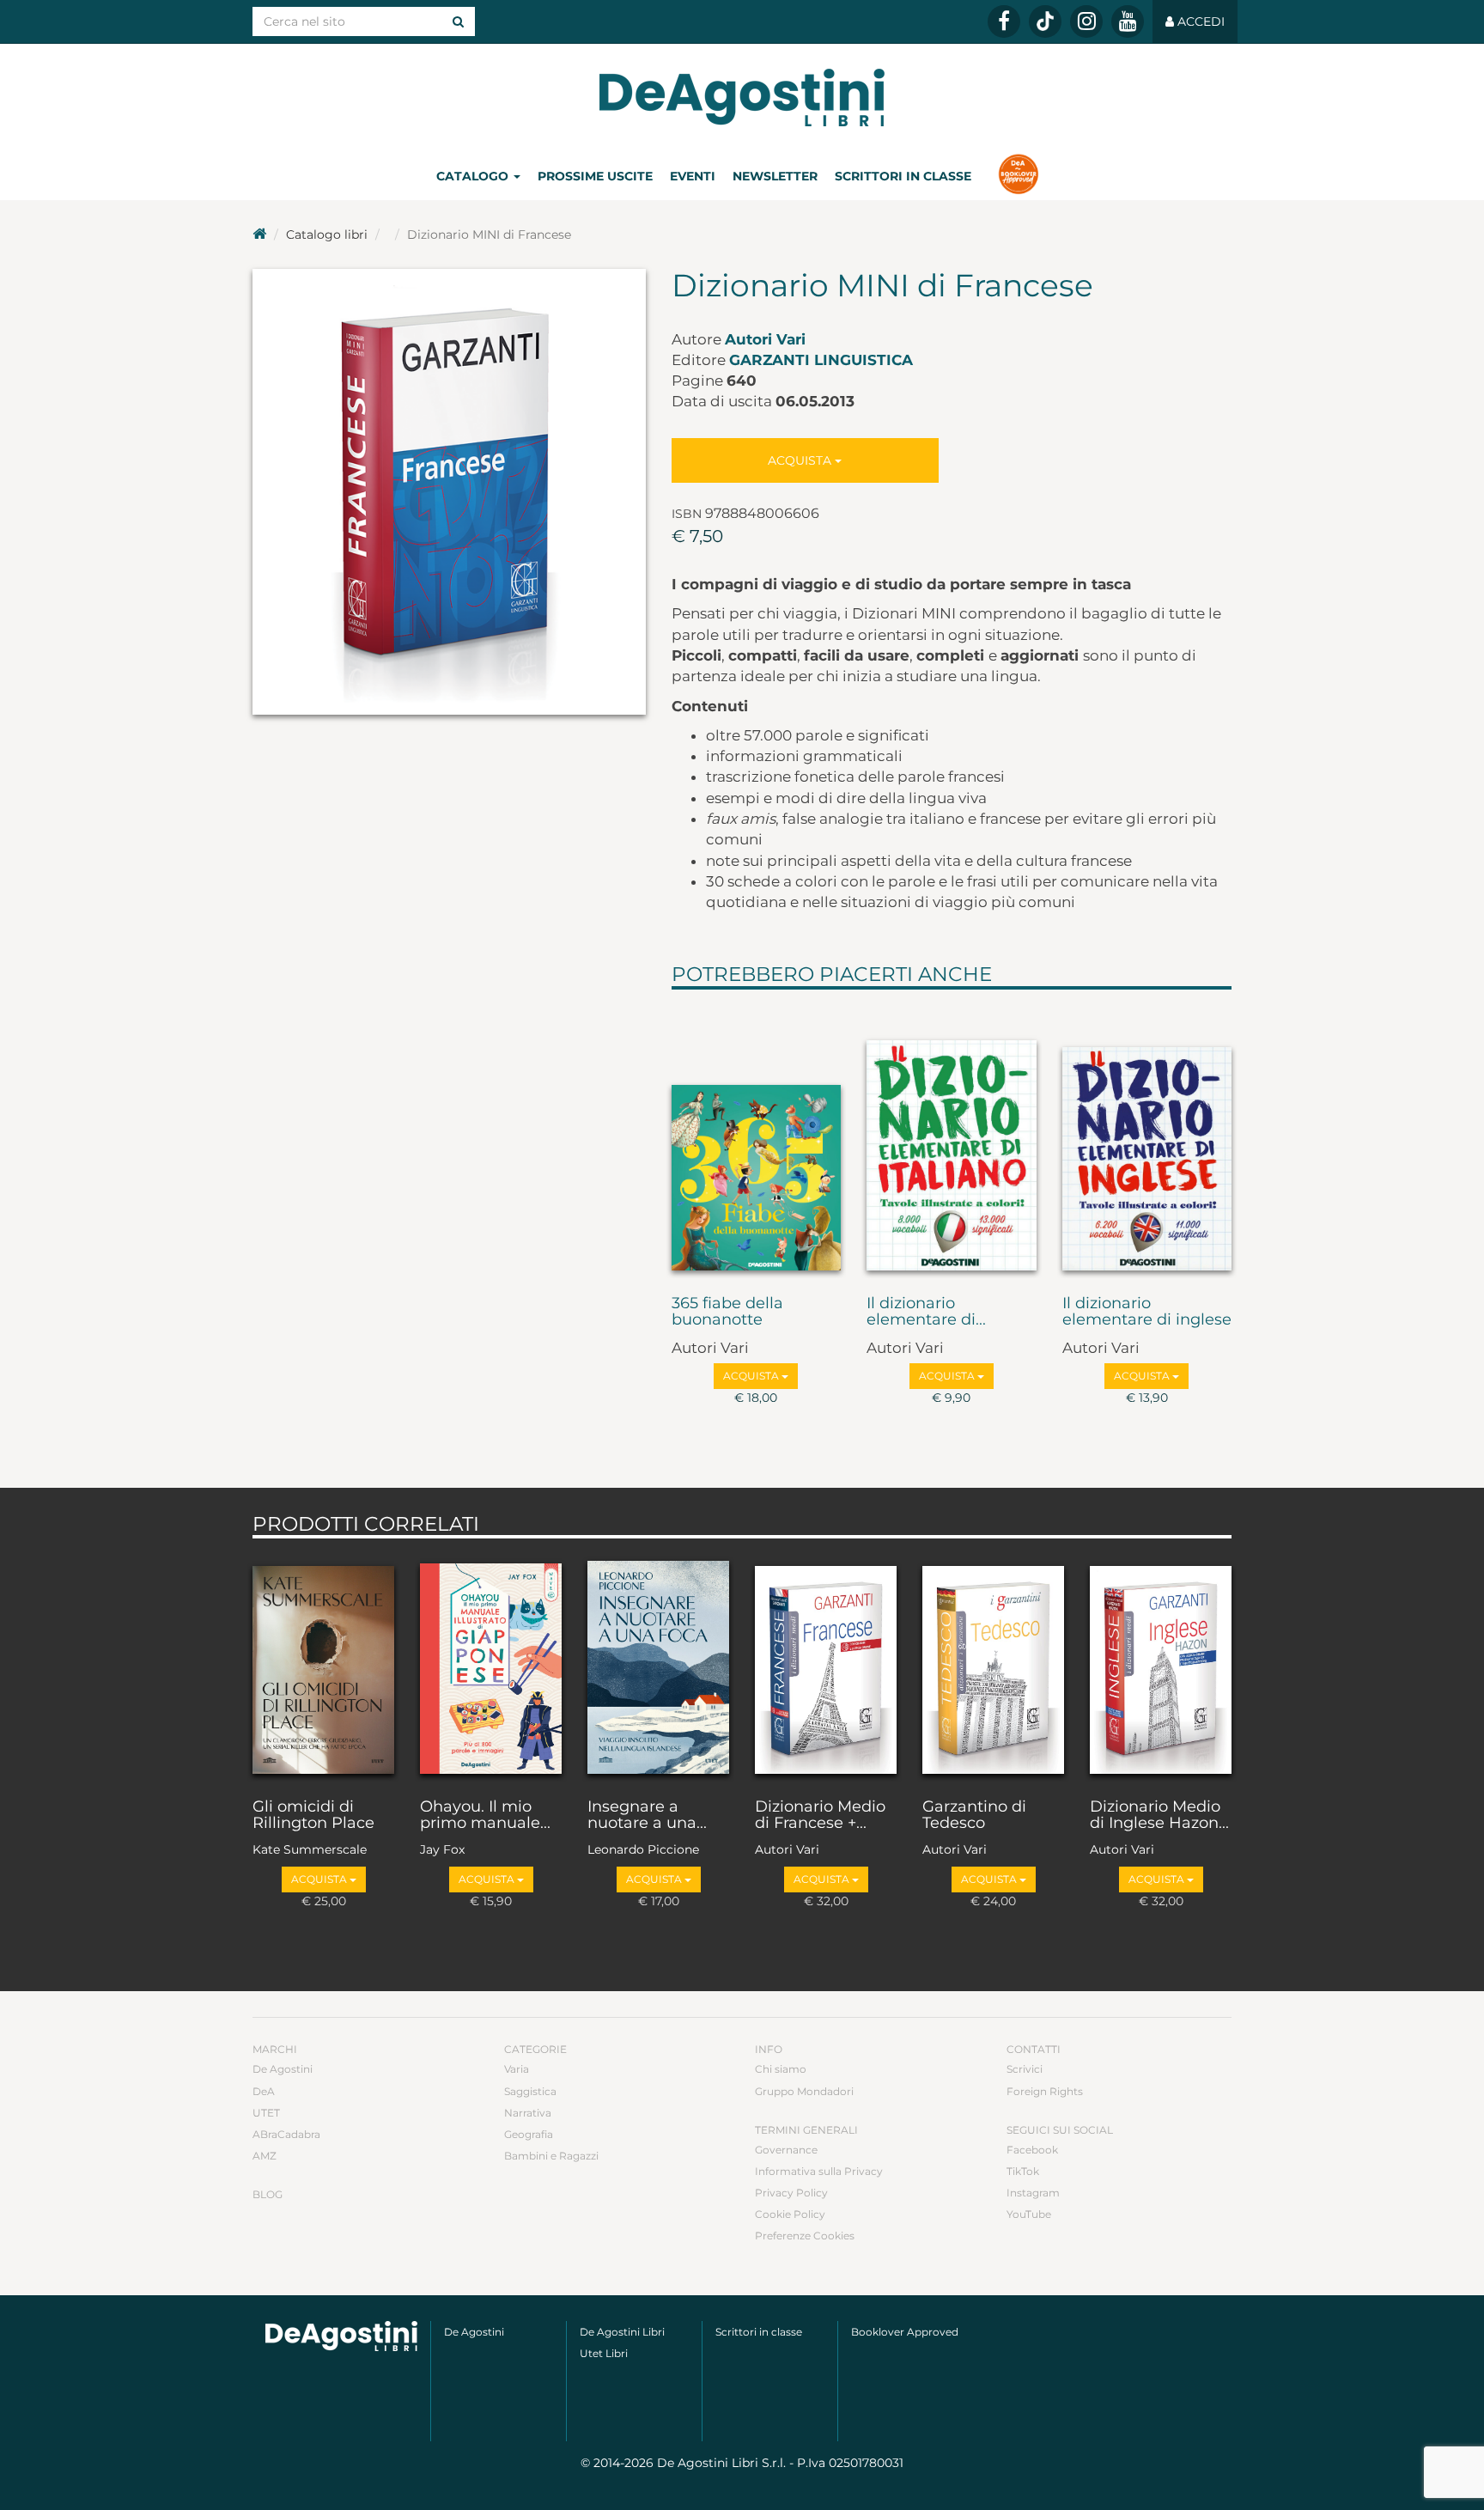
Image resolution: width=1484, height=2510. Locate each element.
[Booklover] (1018, 176)
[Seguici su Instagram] (1086, 21)
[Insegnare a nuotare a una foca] (658, 1664)
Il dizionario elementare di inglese (1147, 1313)
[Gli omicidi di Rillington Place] (323, 1664)
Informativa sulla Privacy (819, 2171)
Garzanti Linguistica (821, 360)
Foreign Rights (1045, 2091)
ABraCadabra (286, 2134)
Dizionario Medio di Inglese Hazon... (1159, 1816)
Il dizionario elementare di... (926, 1313)
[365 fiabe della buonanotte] (757, 1138)
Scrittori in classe (903, 176)
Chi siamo (781, 2069)
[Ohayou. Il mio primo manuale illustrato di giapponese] (491, 1664)
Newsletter (775, 176)
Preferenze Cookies (805, 2236)
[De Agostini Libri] (259, 235)
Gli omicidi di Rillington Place (313, 1816)
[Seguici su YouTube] (1128, 21)
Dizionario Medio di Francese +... (820, 1816)
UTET (266, 2113)
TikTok (1023, 2171)
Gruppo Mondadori (804, 2091)
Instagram (1033, 2193)
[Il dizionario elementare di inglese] (1147, 1138)
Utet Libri (604, 2353)
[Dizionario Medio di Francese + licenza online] (826, 1664)
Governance (786, 2150)
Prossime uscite (595, 176)
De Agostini (283, 2069)
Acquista (801, 460)
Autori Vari (765, 339)
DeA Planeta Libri (742, 97)
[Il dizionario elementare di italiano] (952, 1138)
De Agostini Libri (622, 2332)
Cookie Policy (790, 2214)
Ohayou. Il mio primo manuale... (485, 1816)
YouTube (1029, 2214)
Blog (268, 2194)
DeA (264, 2091)
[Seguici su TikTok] (1045, 21)
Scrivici (1025, 2069)
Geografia (529, 2134)
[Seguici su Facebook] (1004, 21)
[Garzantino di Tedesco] (993, 1664)
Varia (517, 2069)
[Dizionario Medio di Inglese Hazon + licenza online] (1161, 1664)
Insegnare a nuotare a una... (647, 1816)
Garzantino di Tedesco (974, 1816)
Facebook (1032, 2150)
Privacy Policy (791, 2193)
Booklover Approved (905, 2332)
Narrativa (528, 2113)
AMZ (265, 2156)
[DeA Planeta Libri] (341, 2336)
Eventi (693, 176)
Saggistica (530, 2091)
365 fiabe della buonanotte (727, 1313)
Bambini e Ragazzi (551, 2156)
